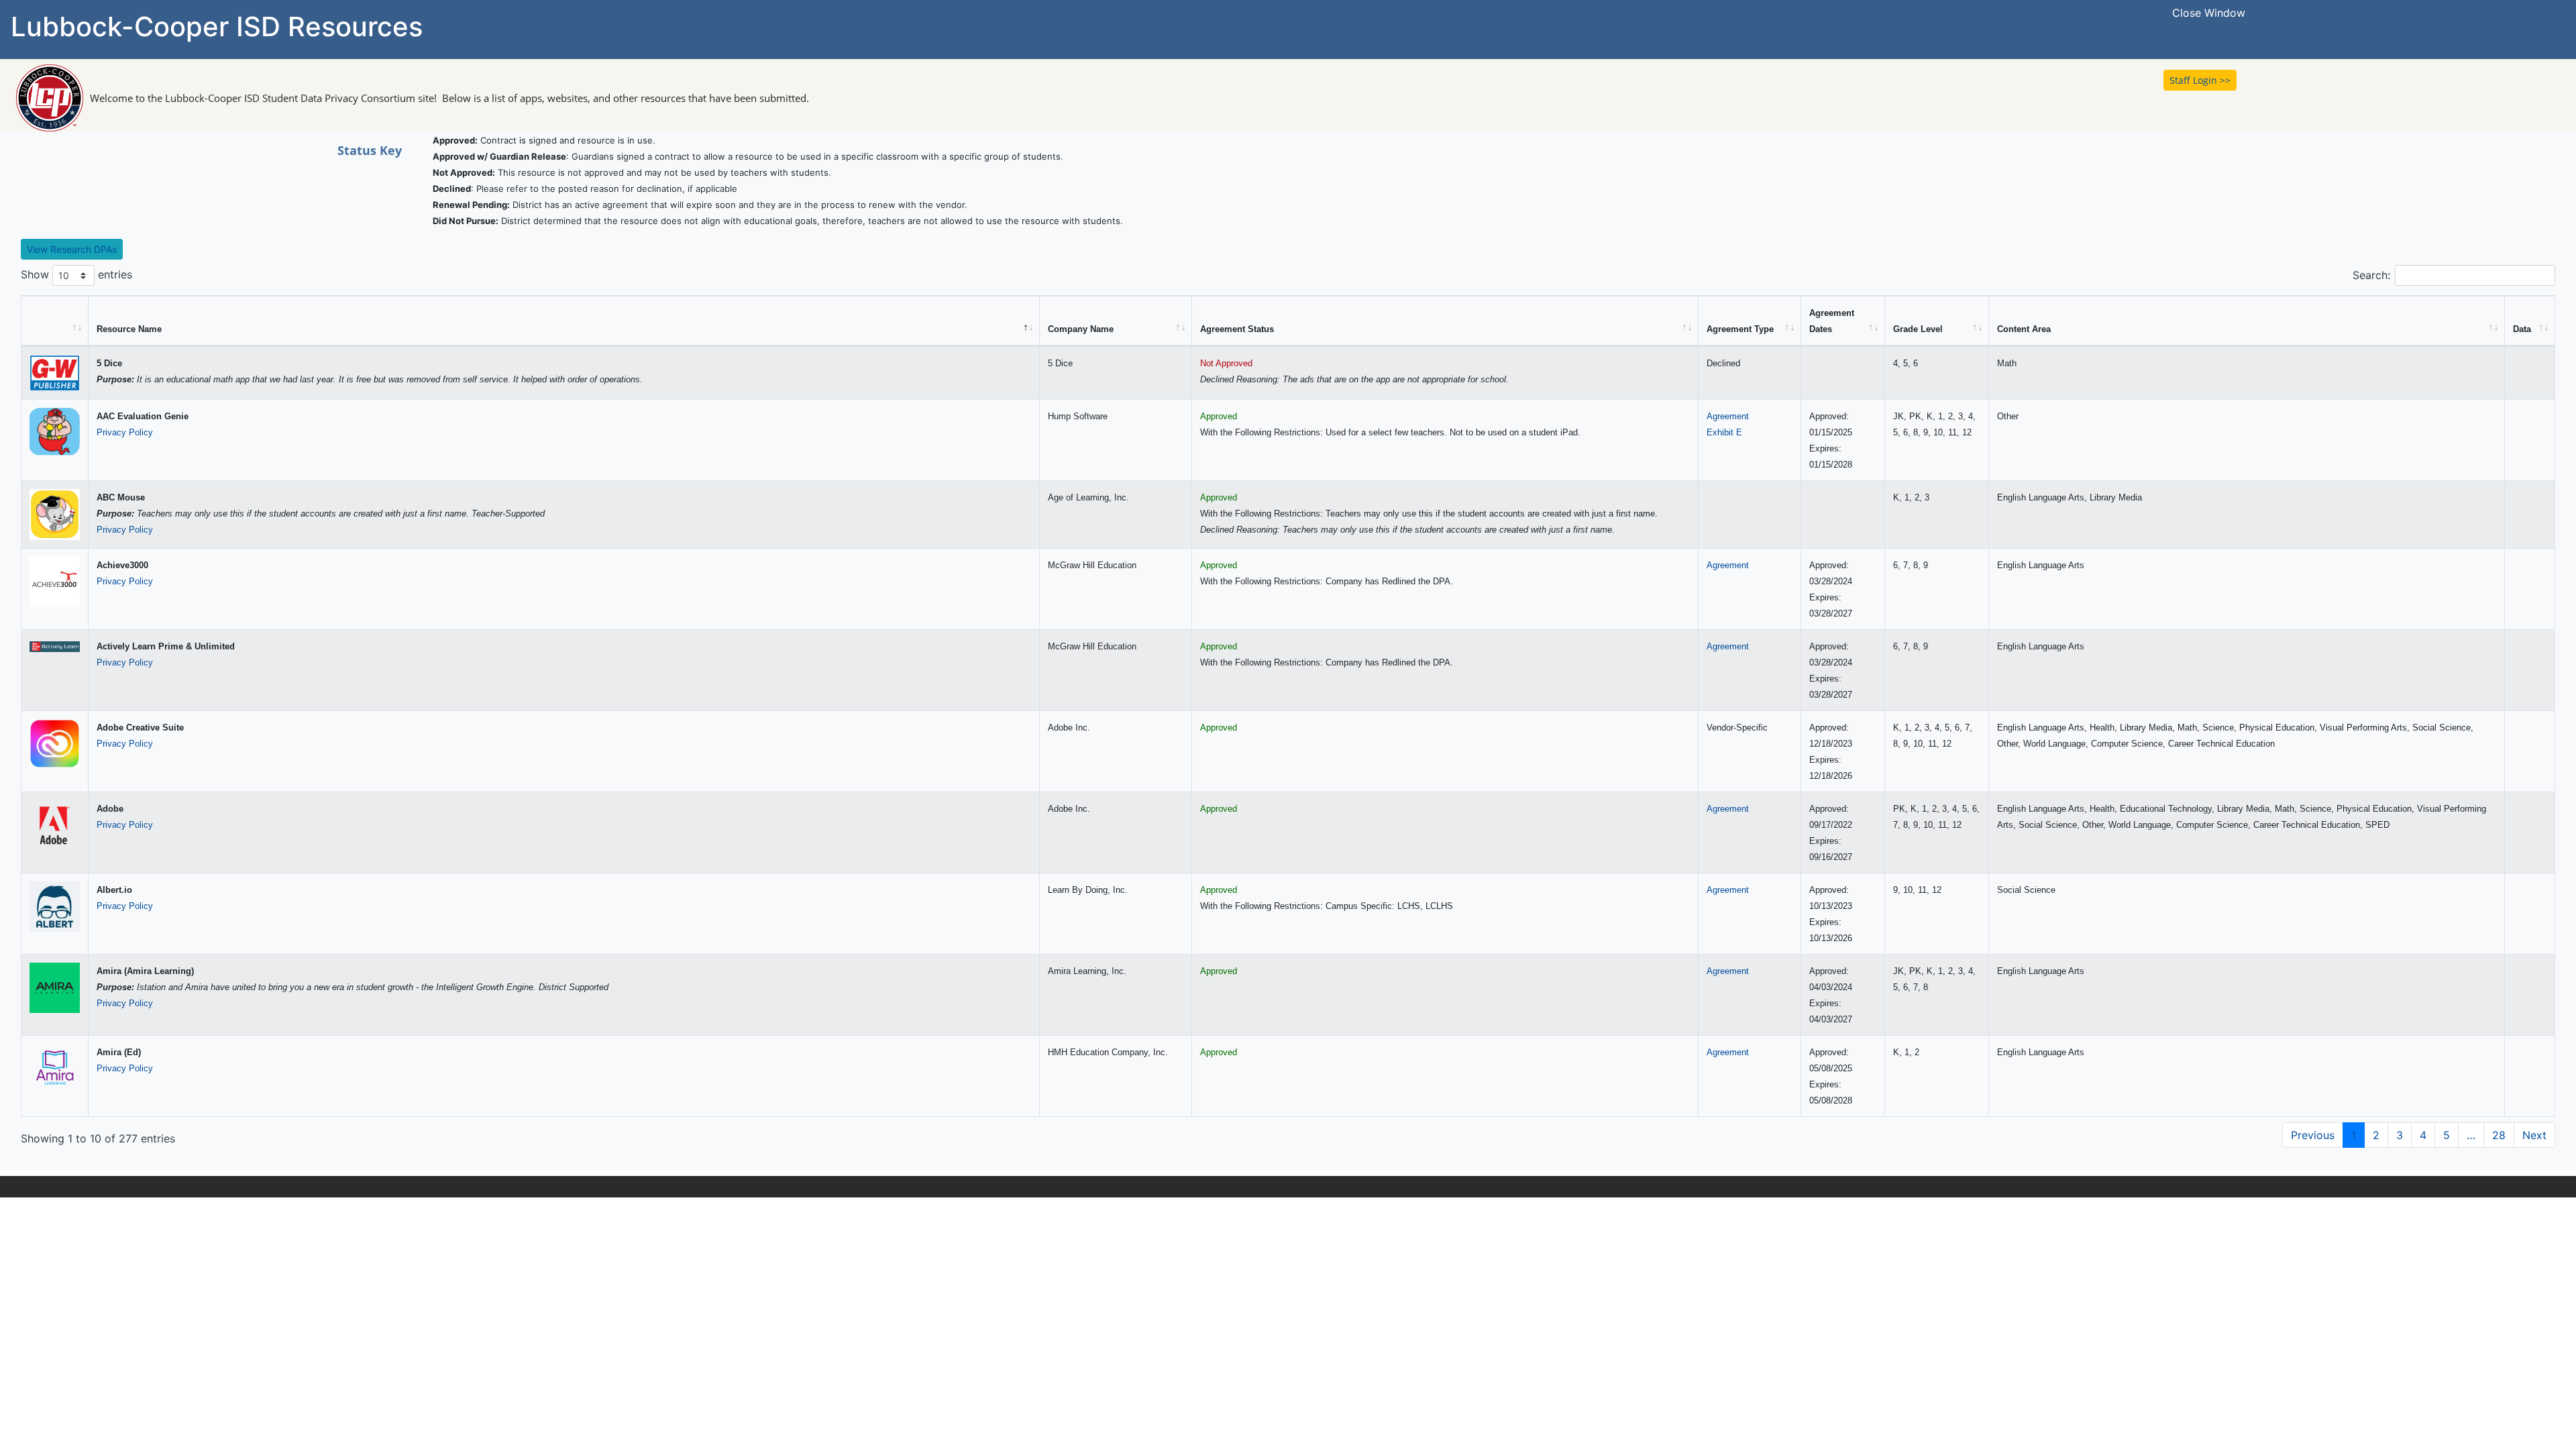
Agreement (1728, 416)
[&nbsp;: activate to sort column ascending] (55, 321)
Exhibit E (1724, 432)
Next (2534, 1135)
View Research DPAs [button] (72, 249)
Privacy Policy (125, 432)
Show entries (76, 274)
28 (2499, 1135)
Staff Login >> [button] (2200, 80)
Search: (2371, 275)
